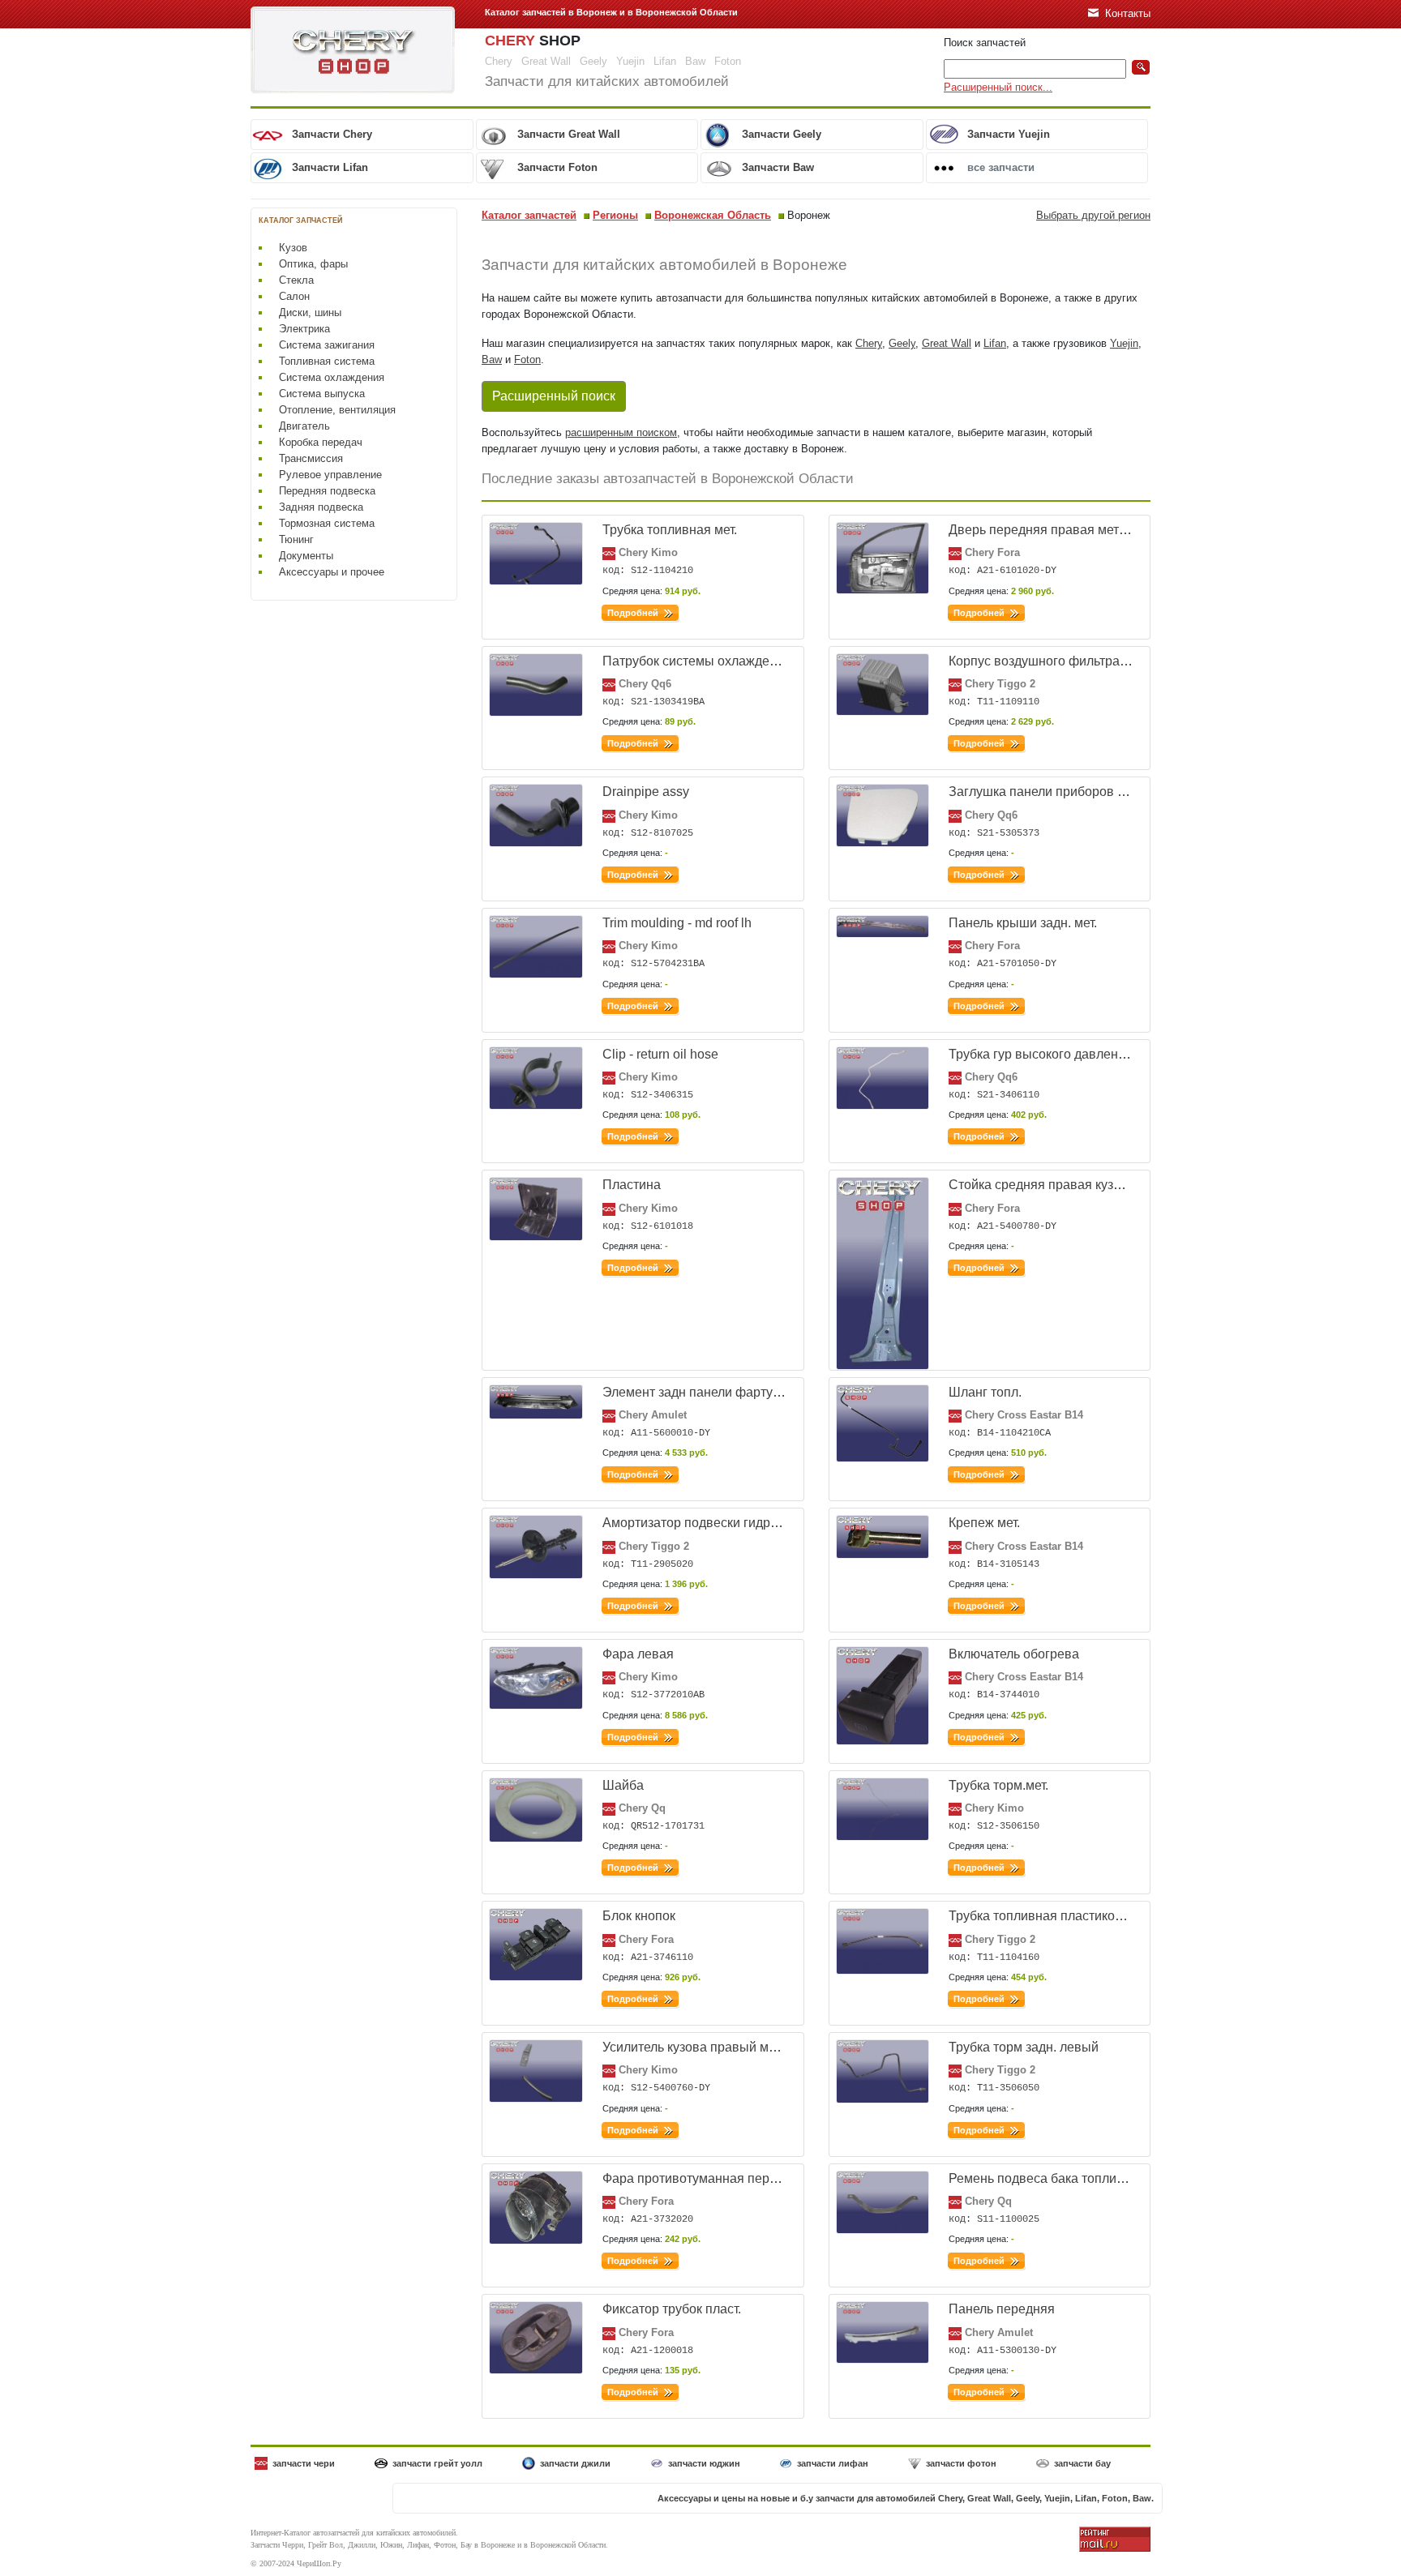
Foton (527, 359)
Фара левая (638, 1654)
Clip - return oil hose (660, 1054)
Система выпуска (322, 394)
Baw (492, 359)
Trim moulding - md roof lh (677, 923)
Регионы (615, 215)
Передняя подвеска (327, 491)
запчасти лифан (833, 2463)
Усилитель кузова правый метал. (700, 2047)
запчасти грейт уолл (437, 2463)
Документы (306, 556)
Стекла (296, 280)
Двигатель (304, 426)
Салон (294, 296)
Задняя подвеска (321, 507)
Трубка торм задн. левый (1024, 2047)
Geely (902, 343)
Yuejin (1124, 343)
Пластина (632, 1185)
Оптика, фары (313, 264)
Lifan (995, 343)
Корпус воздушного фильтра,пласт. (1054, 661)
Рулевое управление (330, 475)
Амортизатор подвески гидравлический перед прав (757, 1523)
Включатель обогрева (1014, 1654)
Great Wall (947, 343)
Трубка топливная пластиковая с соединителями (1096, 1916)
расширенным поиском (621, 432)
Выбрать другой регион (1093, 215)
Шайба (623, 1785)
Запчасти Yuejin (1009, 134)
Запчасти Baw (778, 167)
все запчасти (1001, 167)
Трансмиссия (311, 458)
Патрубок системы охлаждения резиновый (732, 661)
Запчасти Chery (332, 134)
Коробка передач (321, 442)
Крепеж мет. (984, 1523)
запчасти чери (304, 2463)
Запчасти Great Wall (569, 134)
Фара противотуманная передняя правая (728, 2178)
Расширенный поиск (554, 396)
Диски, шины (310, 312)
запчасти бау (1082, 2463)
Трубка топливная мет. (670, 530)
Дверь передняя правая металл (1045, 530)
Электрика (304, 329)
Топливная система (327, 361)
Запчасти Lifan (330, 167)
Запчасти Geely (782, 134)
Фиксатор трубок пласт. (672, 2309)
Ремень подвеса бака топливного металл (1073, 2178)
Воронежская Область (713, 215)
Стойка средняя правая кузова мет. (1055, 1185)
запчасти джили (575, 2463)
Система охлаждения (332, 377)
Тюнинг (296, 539)
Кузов (293, 248)
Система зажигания (327, 345)
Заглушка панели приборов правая (1055, 792)
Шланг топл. (985, 1392)
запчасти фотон (961, 2463)
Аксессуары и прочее (332, 572)
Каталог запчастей (529, 215)
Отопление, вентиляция (337, 410)
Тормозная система (327, 523)
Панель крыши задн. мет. (1023, 923)
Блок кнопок (639, 1916)
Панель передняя (1002, 2309)
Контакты (1128, 13)
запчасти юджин (704, 2463)
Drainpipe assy (646, 792)
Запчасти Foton (557, 167)
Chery (869, 343)
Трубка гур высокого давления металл (1064, 1054)
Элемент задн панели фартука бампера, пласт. (743, 1392)
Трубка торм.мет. (998, 1785)
